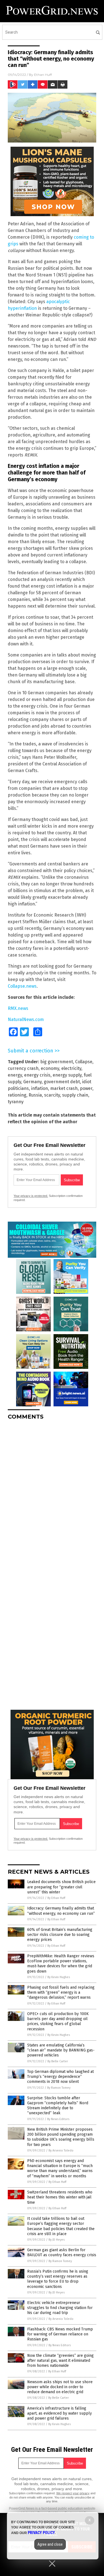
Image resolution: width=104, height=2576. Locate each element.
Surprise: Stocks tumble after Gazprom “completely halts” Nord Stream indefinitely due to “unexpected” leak (58, 2106)
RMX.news (18, 1008)
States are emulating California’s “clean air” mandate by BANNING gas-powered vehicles (61, 2050)
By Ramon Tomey (59, 2088)
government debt (62, 1082)
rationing (17, 1095)
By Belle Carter (58, 2061)
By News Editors (58, 2119)
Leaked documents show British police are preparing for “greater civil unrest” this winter (61, 1887)
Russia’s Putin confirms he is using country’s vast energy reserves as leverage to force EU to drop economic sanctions (58, 2279)
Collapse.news (22, 986)
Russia (35, 1095)
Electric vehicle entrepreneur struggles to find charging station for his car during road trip (60, 2308)
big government (57, 1062)
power (86, 1088)
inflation (40, 1088)
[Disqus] (52, 1494)
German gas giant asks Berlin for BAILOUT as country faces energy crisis (62, 2252)
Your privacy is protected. (31, 1196)
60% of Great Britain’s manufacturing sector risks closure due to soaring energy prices (60, 1935)
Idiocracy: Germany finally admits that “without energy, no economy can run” (61, 1911)
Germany (32, 1082)
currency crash (23, 1068)
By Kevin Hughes (59, 1977)
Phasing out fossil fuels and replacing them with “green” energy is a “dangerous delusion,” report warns (61, 1992)
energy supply (67, 1075)
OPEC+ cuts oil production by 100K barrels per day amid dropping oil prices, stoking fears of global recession (58, 2021)
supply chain (75, 1095)
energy (15, 1075)
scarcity (52, 1095)
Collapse (84, 1062)
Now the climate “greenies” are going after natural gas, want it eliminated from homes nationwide (60, 2361)
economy (50, 1068)
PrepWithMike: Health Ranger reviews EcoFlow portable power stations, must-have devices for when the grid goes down (61, 1964)
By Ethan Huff (56, 1898)
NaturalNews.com (26, 1019)
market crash (64, 1088)
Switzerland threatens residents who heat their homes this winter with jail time (60, 2197)
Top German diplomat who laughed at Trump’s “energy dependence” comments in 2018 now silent (60, 2077)
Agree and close (50, 2544)
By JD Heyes (57, 2240)
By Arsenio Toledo (61, 2151)
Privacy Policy (41, 2533)
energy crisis (37, 1075)
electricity (71, 1068)
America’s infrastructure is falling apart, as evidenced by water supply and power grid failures (59, 2413)
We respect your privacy (73, 2493)
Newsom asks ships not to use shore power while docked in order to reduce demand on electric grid (60, 2387)
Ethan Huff (43, 75)
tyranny (16, 1102)
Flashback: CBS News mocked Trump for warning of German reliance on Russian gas (60, 2334)
